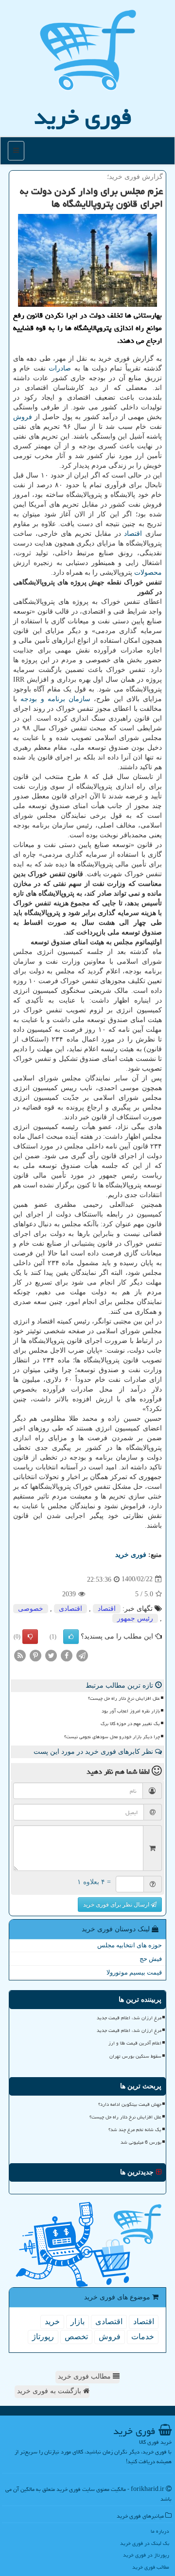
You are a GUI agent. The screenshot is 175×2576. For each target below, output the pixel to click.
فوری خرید (83, 117)
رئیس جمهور (135, 1618)
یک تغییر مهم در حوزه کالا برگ (130, 1724)
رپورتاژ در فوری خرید (146, 2555)
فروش (23, 417)
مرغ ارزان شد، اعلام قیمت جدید (129, 2018)
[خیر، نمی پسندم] (30, 1637)
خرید (52, 2321)
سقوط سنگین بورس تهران (135, 2056)
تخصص (76, 2337)
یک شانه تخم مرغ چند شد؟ (135, 2130)
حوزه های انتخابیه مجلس (130, 1945)
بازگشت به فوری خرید (50, 2391)
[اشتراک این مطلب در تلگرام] (82, 1655)
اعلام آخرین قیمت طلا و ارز (135, 2043)
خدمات (143, 2337)
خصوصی (31, 1609)
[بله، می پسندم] (71, 1637)
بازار (78, 2321)
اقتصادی (70, 1609)
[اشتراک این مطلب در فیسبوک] (67, 1655)
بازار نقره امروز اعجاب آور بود (131, 1711)
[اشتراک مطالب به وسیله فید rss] (20, 1655)
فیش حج (151, 1959)
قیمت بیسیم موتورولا (134, 1972)
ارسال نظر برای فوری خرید (117, 1905)
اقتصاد (133, 534)
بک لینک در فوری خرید (145, 2543)
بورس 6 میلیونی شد (141, 2142)
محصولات (148, 573)
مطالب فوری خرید (85, 2376)
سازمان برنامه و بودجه (55, 699)
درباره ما (160, 2531)
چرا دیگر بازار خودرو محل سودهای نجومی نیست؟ (112, 1737)
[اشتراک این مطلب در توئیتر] (51, 1655)
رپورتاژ (43, 2337)
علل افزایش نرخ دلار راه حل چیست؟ (124, 1698)
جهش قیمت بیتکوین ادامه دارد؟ (130, 2104)
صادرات (60, 368)
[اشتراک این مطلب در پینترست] (35, 1655)
